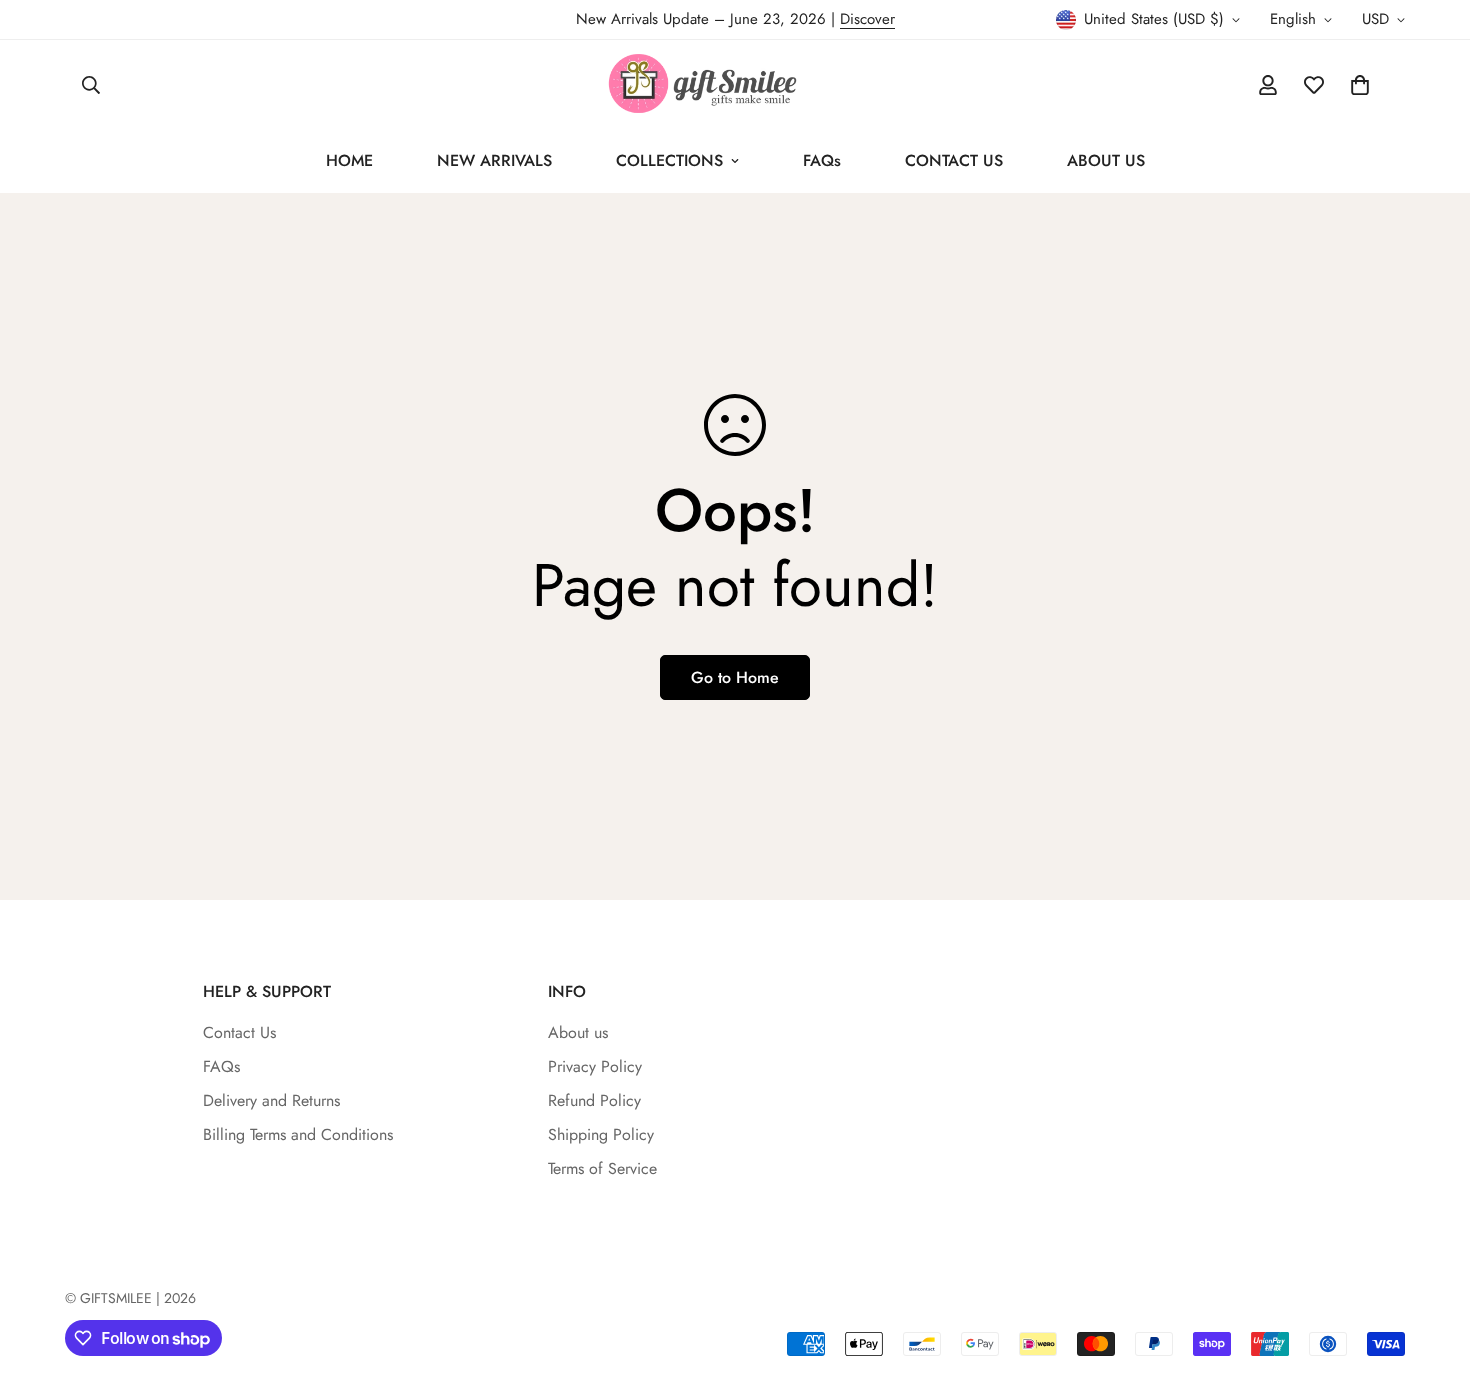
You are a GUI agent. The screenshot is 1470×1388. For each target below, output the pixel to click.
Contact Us (239, 1032)
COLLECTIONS (669, 160)
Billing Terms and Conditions (298, 1134)
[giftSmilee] (735, 84)
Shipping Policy (601, 1134)
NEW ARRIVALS (494, 160)
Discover (867, 19)
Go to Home (735, 677)
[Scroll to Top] (1431, 1279)
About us (578, 1032)
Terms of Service (602, 1168)
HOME (349, 160)
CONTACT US (954, 160)
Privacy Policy (595, 1066)
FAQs (822, 160)
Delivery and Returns (271, 1100)
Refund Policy (594, 1100)
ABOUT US (1106, 160)
